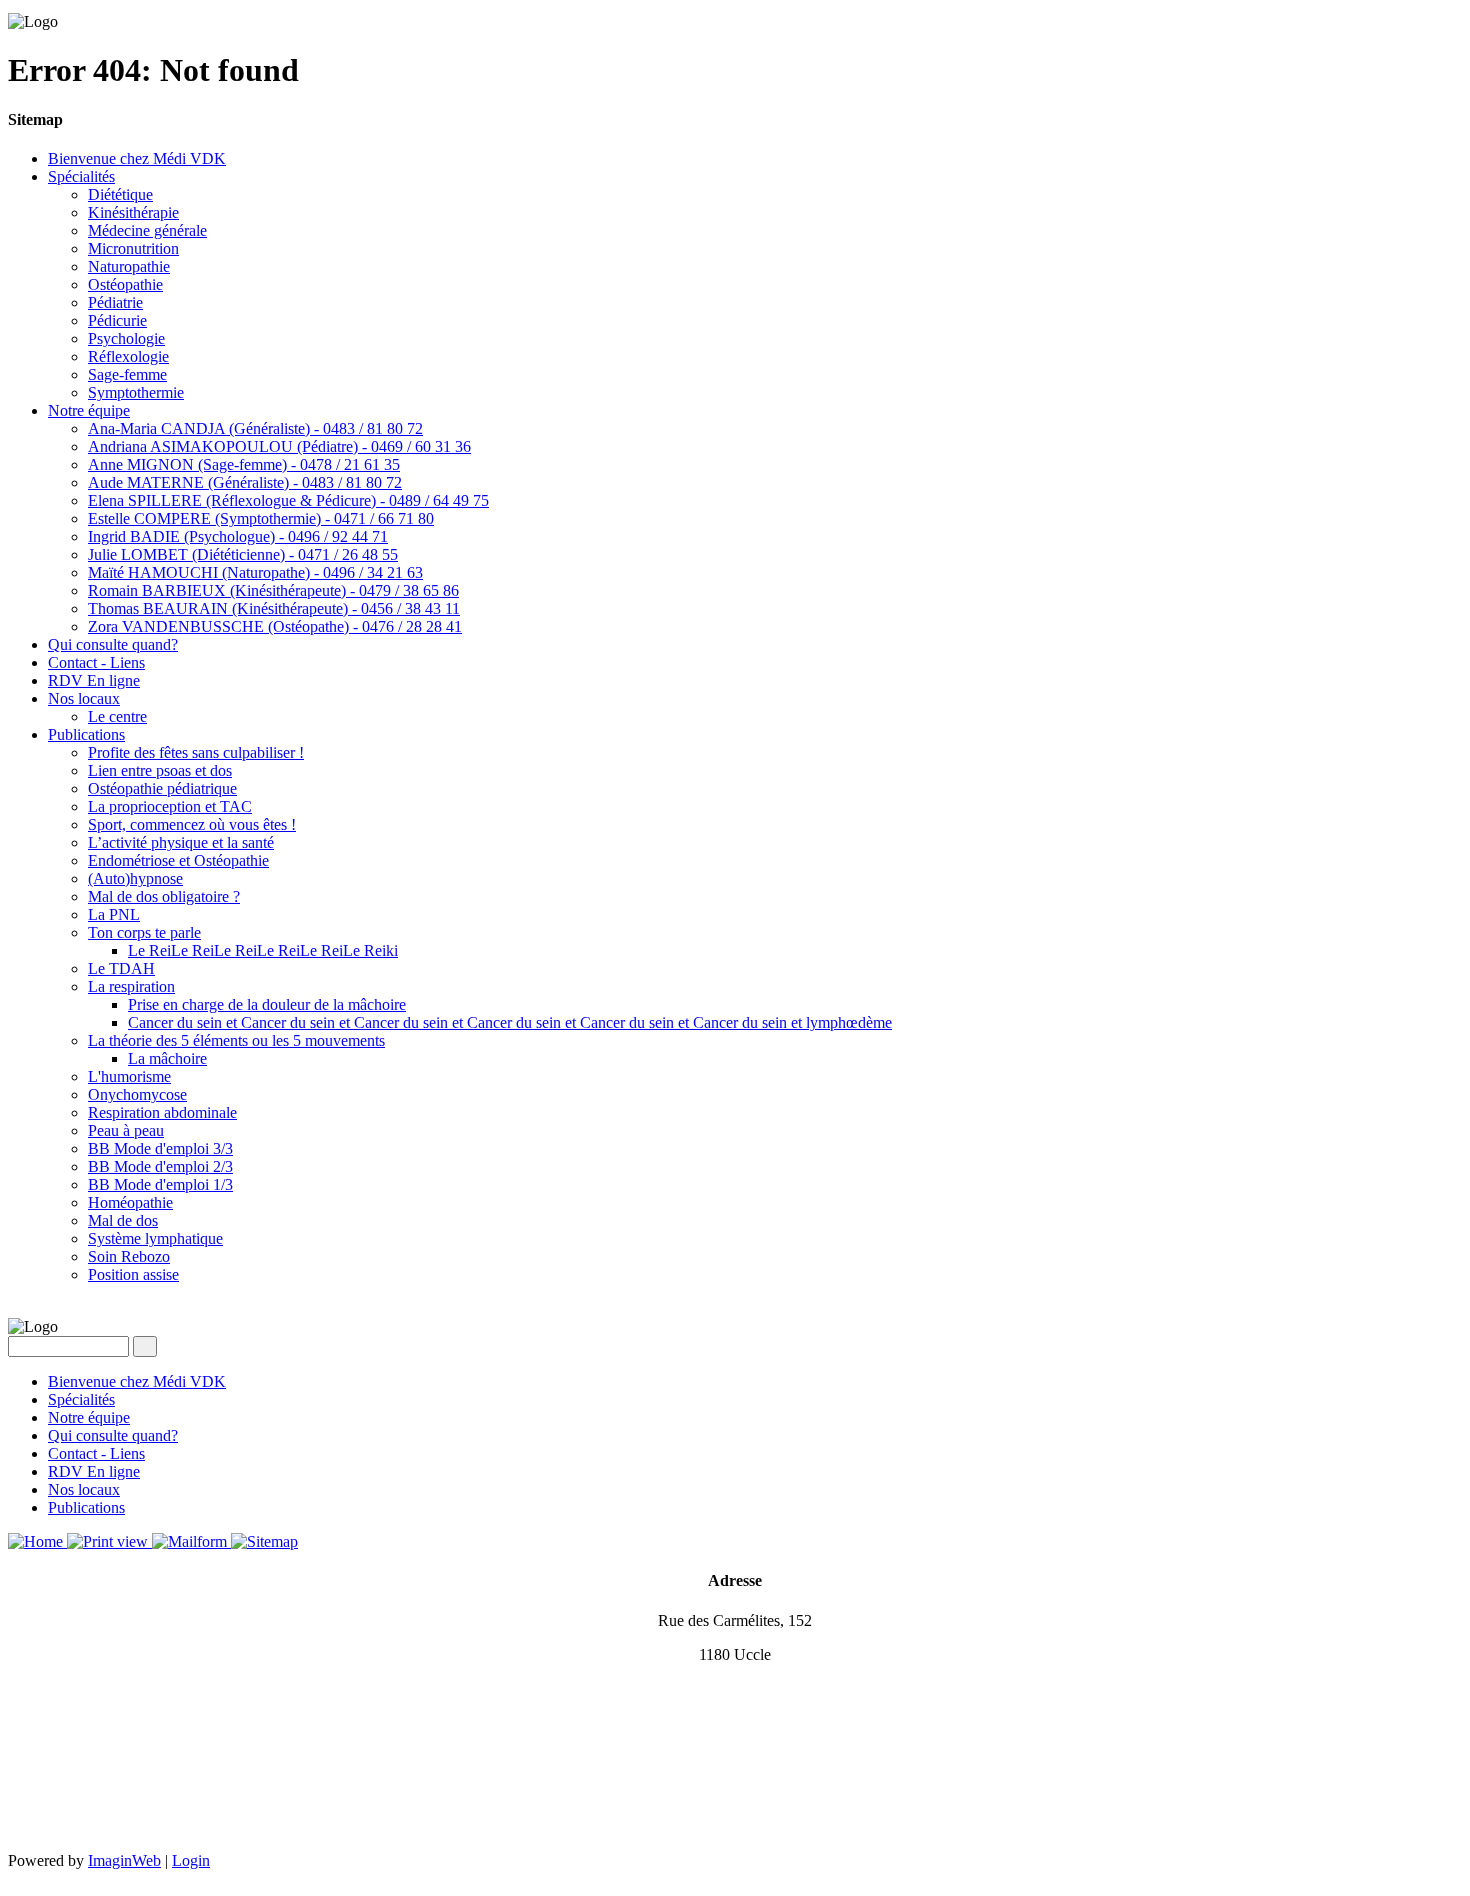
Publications (86, 734)
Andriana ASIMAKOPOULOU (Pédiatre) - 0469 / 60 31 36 (279, 446)
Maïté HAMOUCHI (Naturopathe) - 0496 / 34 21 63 (255, 572)
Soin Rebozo (129, 1256)
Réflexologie (128, 356)
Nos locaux (84, 698)
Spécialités (81, 176)
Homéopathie (130, 1202)
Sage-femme (127, 374)
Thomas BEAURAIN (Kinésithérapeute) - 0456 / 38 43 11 (274, 608)
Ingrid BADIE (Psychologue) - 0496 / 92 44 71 (238, 536)
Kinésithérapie (133, 212)
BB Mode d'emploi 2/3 (160, 1166)
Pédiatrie (115, 302)
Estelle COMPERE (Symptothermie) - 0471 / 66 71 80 (261, 518)
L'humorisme (129, 1076)
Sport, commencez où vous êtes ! (192, 824)
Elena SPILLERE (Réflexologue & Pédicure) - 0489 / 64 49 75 (288, 500)
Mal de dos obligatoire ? (164, 896)
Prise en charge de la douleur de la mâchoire (267, 1004)
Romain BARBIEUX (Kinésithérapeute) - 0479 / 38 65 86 (273, 590)
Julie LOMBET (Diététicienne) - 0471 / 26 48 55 (243, 554)
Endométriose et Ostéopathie (178, 860)
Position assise (133, 1274)
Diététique (120, 194)
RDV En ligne (94, 680)
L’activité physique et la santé (181, 842)
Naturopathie (129, 266)
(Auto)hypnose (135, 878)
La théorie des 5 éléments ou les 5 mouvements (236, 1040)
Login (191, 1860)
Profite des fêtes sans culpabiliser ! (196, 752)
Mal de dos (123, 1220)
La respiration (131, 986)
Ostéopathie (125, 284)
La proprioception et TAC (170, 806)
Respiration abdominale (162, 1112)
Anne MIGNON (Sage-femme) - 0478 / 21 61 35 (244, 464)
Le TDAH (121, 968)
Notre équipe (89, 410)
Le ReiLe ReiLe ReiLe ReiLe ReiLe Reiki (263, 950)
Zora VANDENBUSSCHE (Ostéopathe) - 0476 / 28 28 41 (275, 626)
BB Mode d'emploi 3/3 (160, 1148)
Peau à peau (126, 1130)
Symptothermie (136, 392)
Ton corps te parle (144, 932)
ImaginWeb (124, 1860)
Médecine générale (147, 230)
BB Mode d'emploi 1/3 (160, 1184)
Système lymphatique (155, 1238)
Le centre (117, 716)
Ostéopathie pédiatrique (162, 788)
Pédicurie (117, 320)
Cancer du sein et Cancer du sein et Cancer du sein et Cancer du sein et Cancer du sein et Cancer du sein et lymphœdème (510, 1022)
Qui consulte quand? (113, 644)
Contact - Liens (96, 662)
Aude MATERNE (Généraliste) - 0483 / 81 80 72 (245, 482)
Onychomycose (137, 1094)
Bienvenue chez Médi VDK (137, 158)
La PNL (114, 914)
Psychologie (126, 338)
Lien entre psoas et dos (160, 770)
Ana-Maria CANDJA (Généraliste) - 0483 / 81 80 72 (255, 428)
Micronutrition (133, 248)
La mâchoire (167, 1058)
